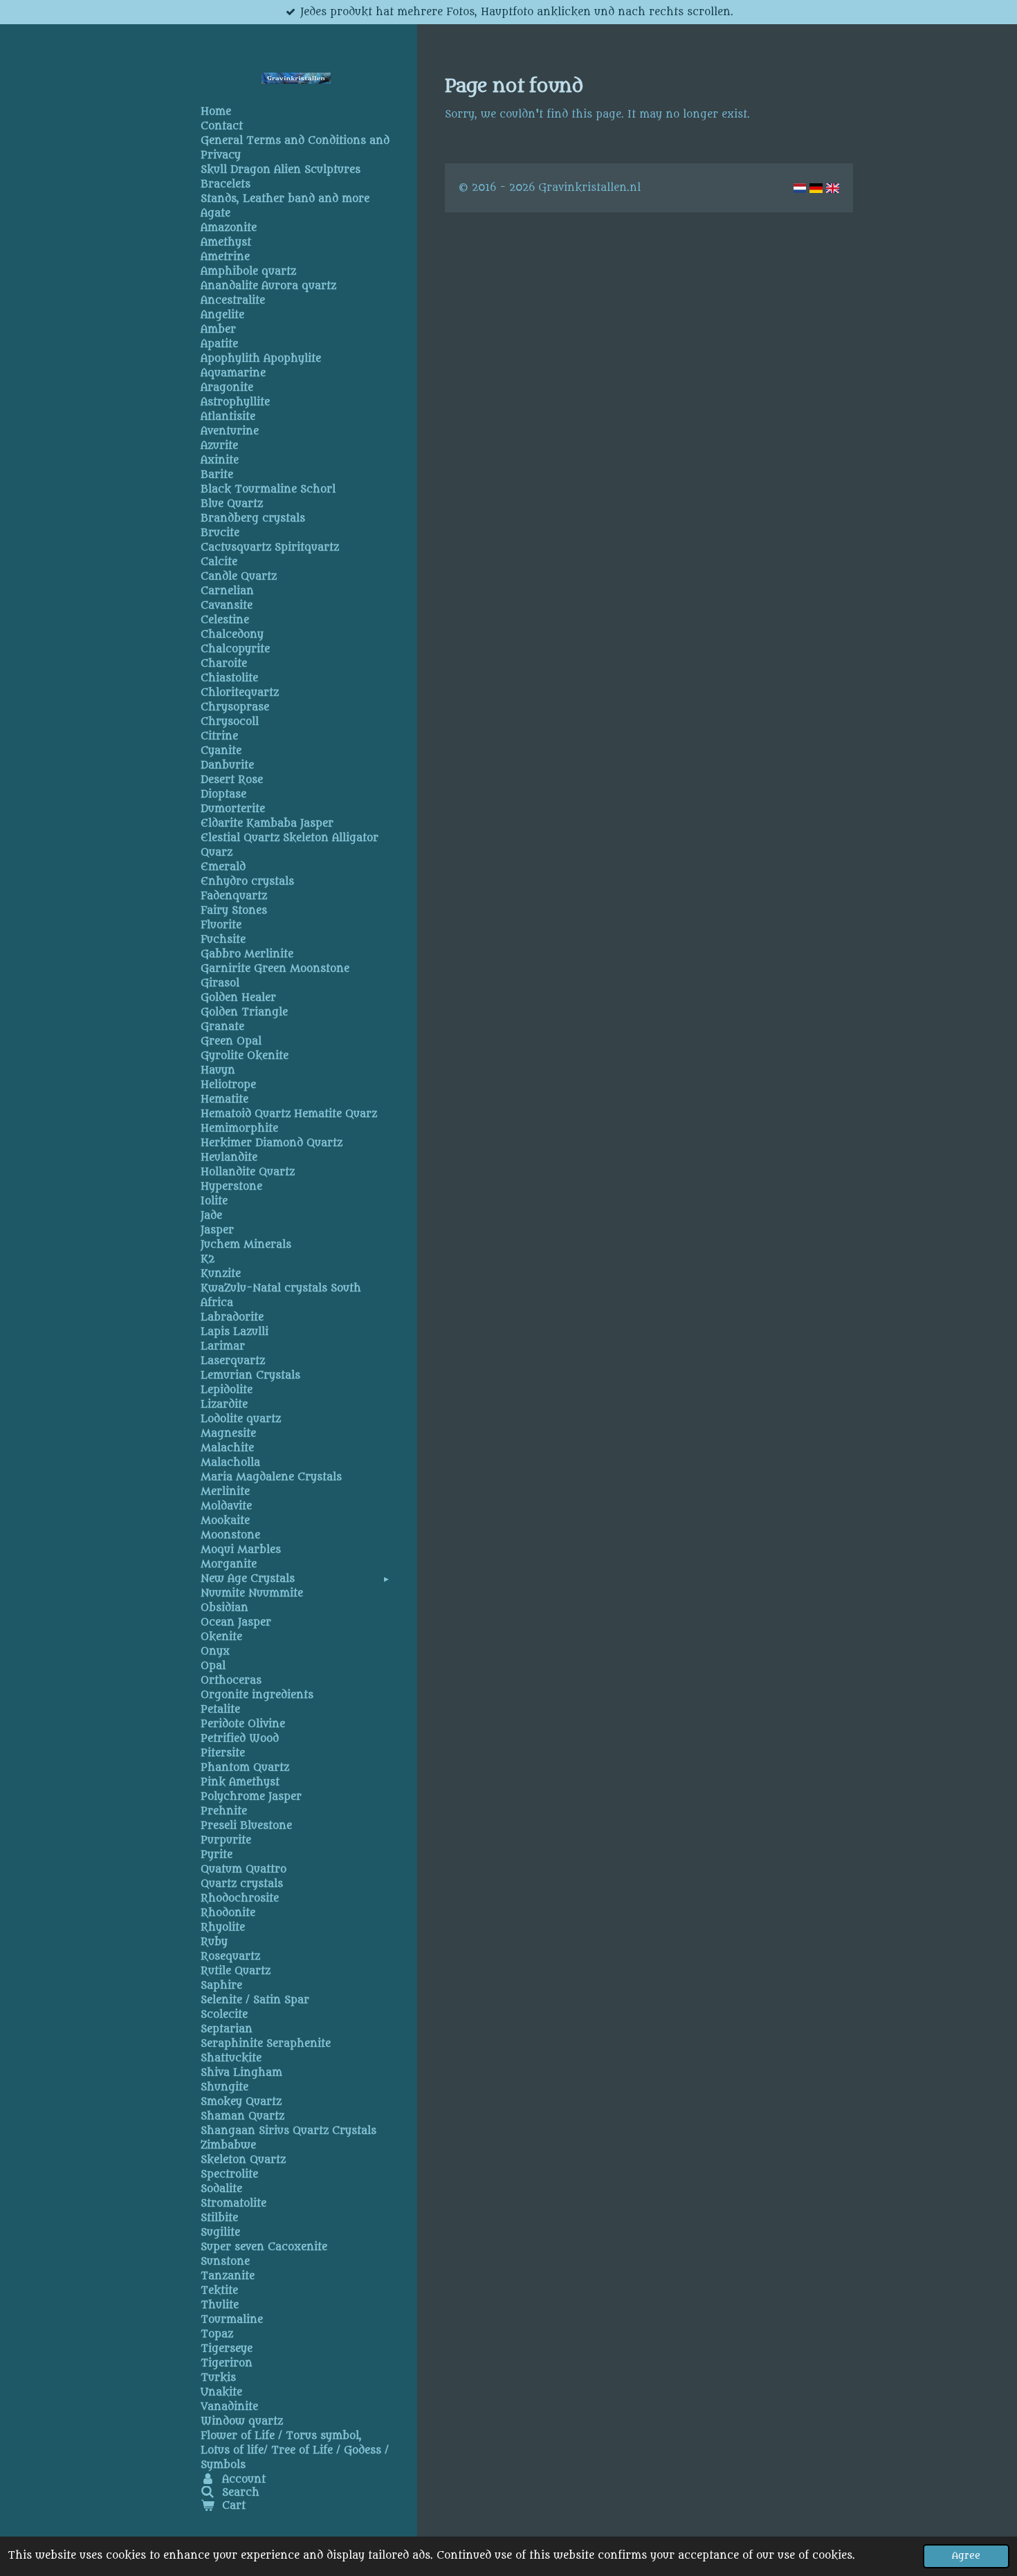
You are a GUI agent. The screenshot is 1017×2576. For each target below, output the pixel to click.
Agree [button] (966, 2556)
